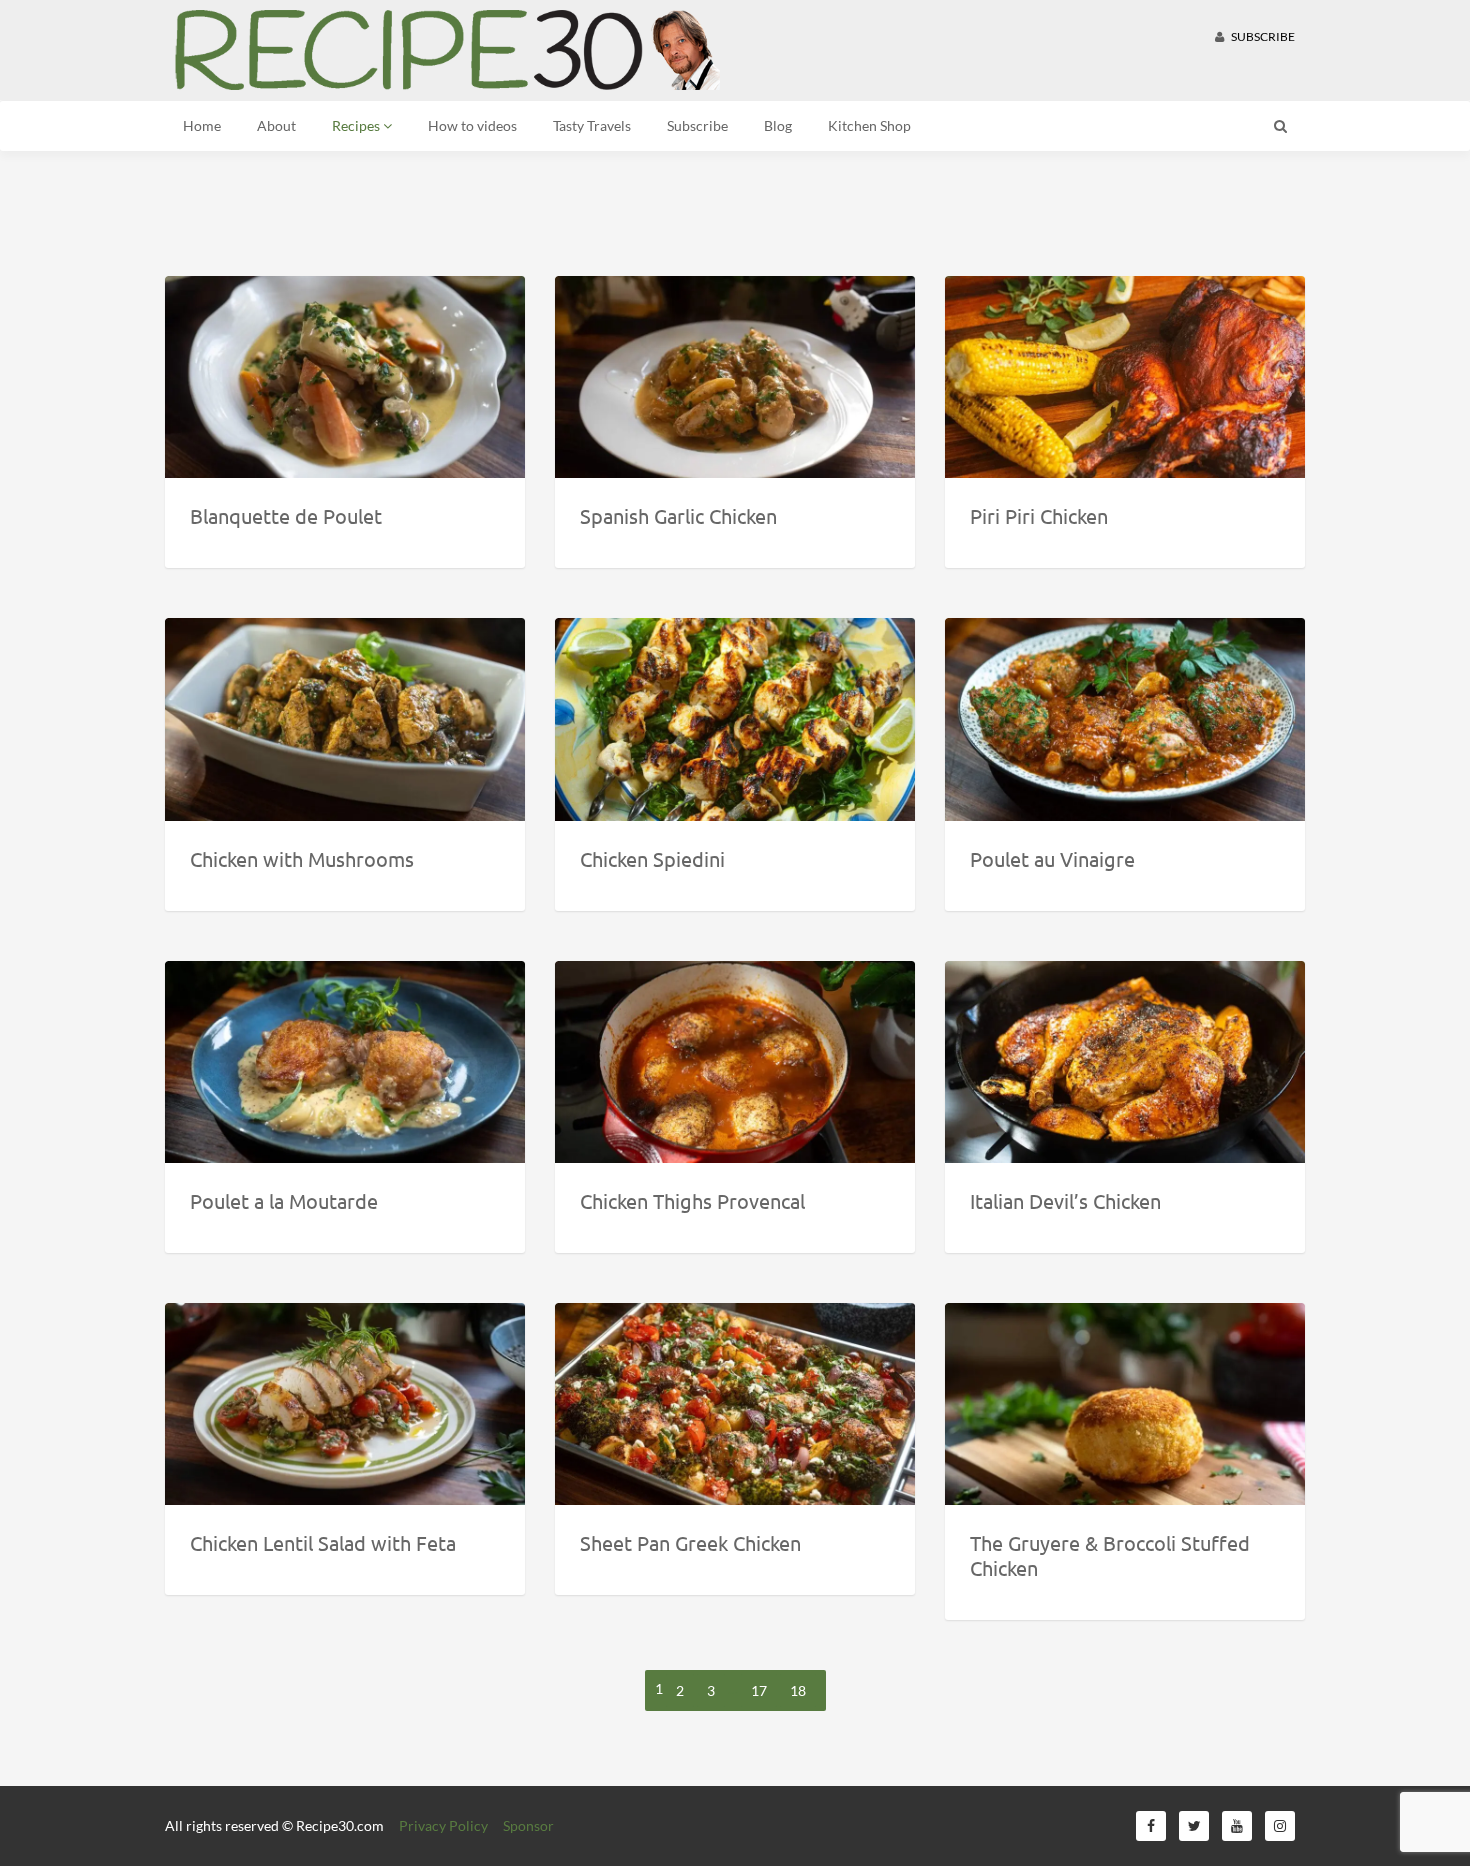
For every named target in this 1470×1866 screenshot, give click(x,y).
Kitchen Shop (869, 125)
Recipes (357, 125)
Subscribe (1262, 36)
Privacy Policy (443, 1825)
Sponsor (528, 1825)
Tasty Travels (592, 125)
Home (202, 125)
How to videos (472, 125)
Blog (778, 125)
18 (798, 1690)
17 (759, 1690)
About (276, 125)
